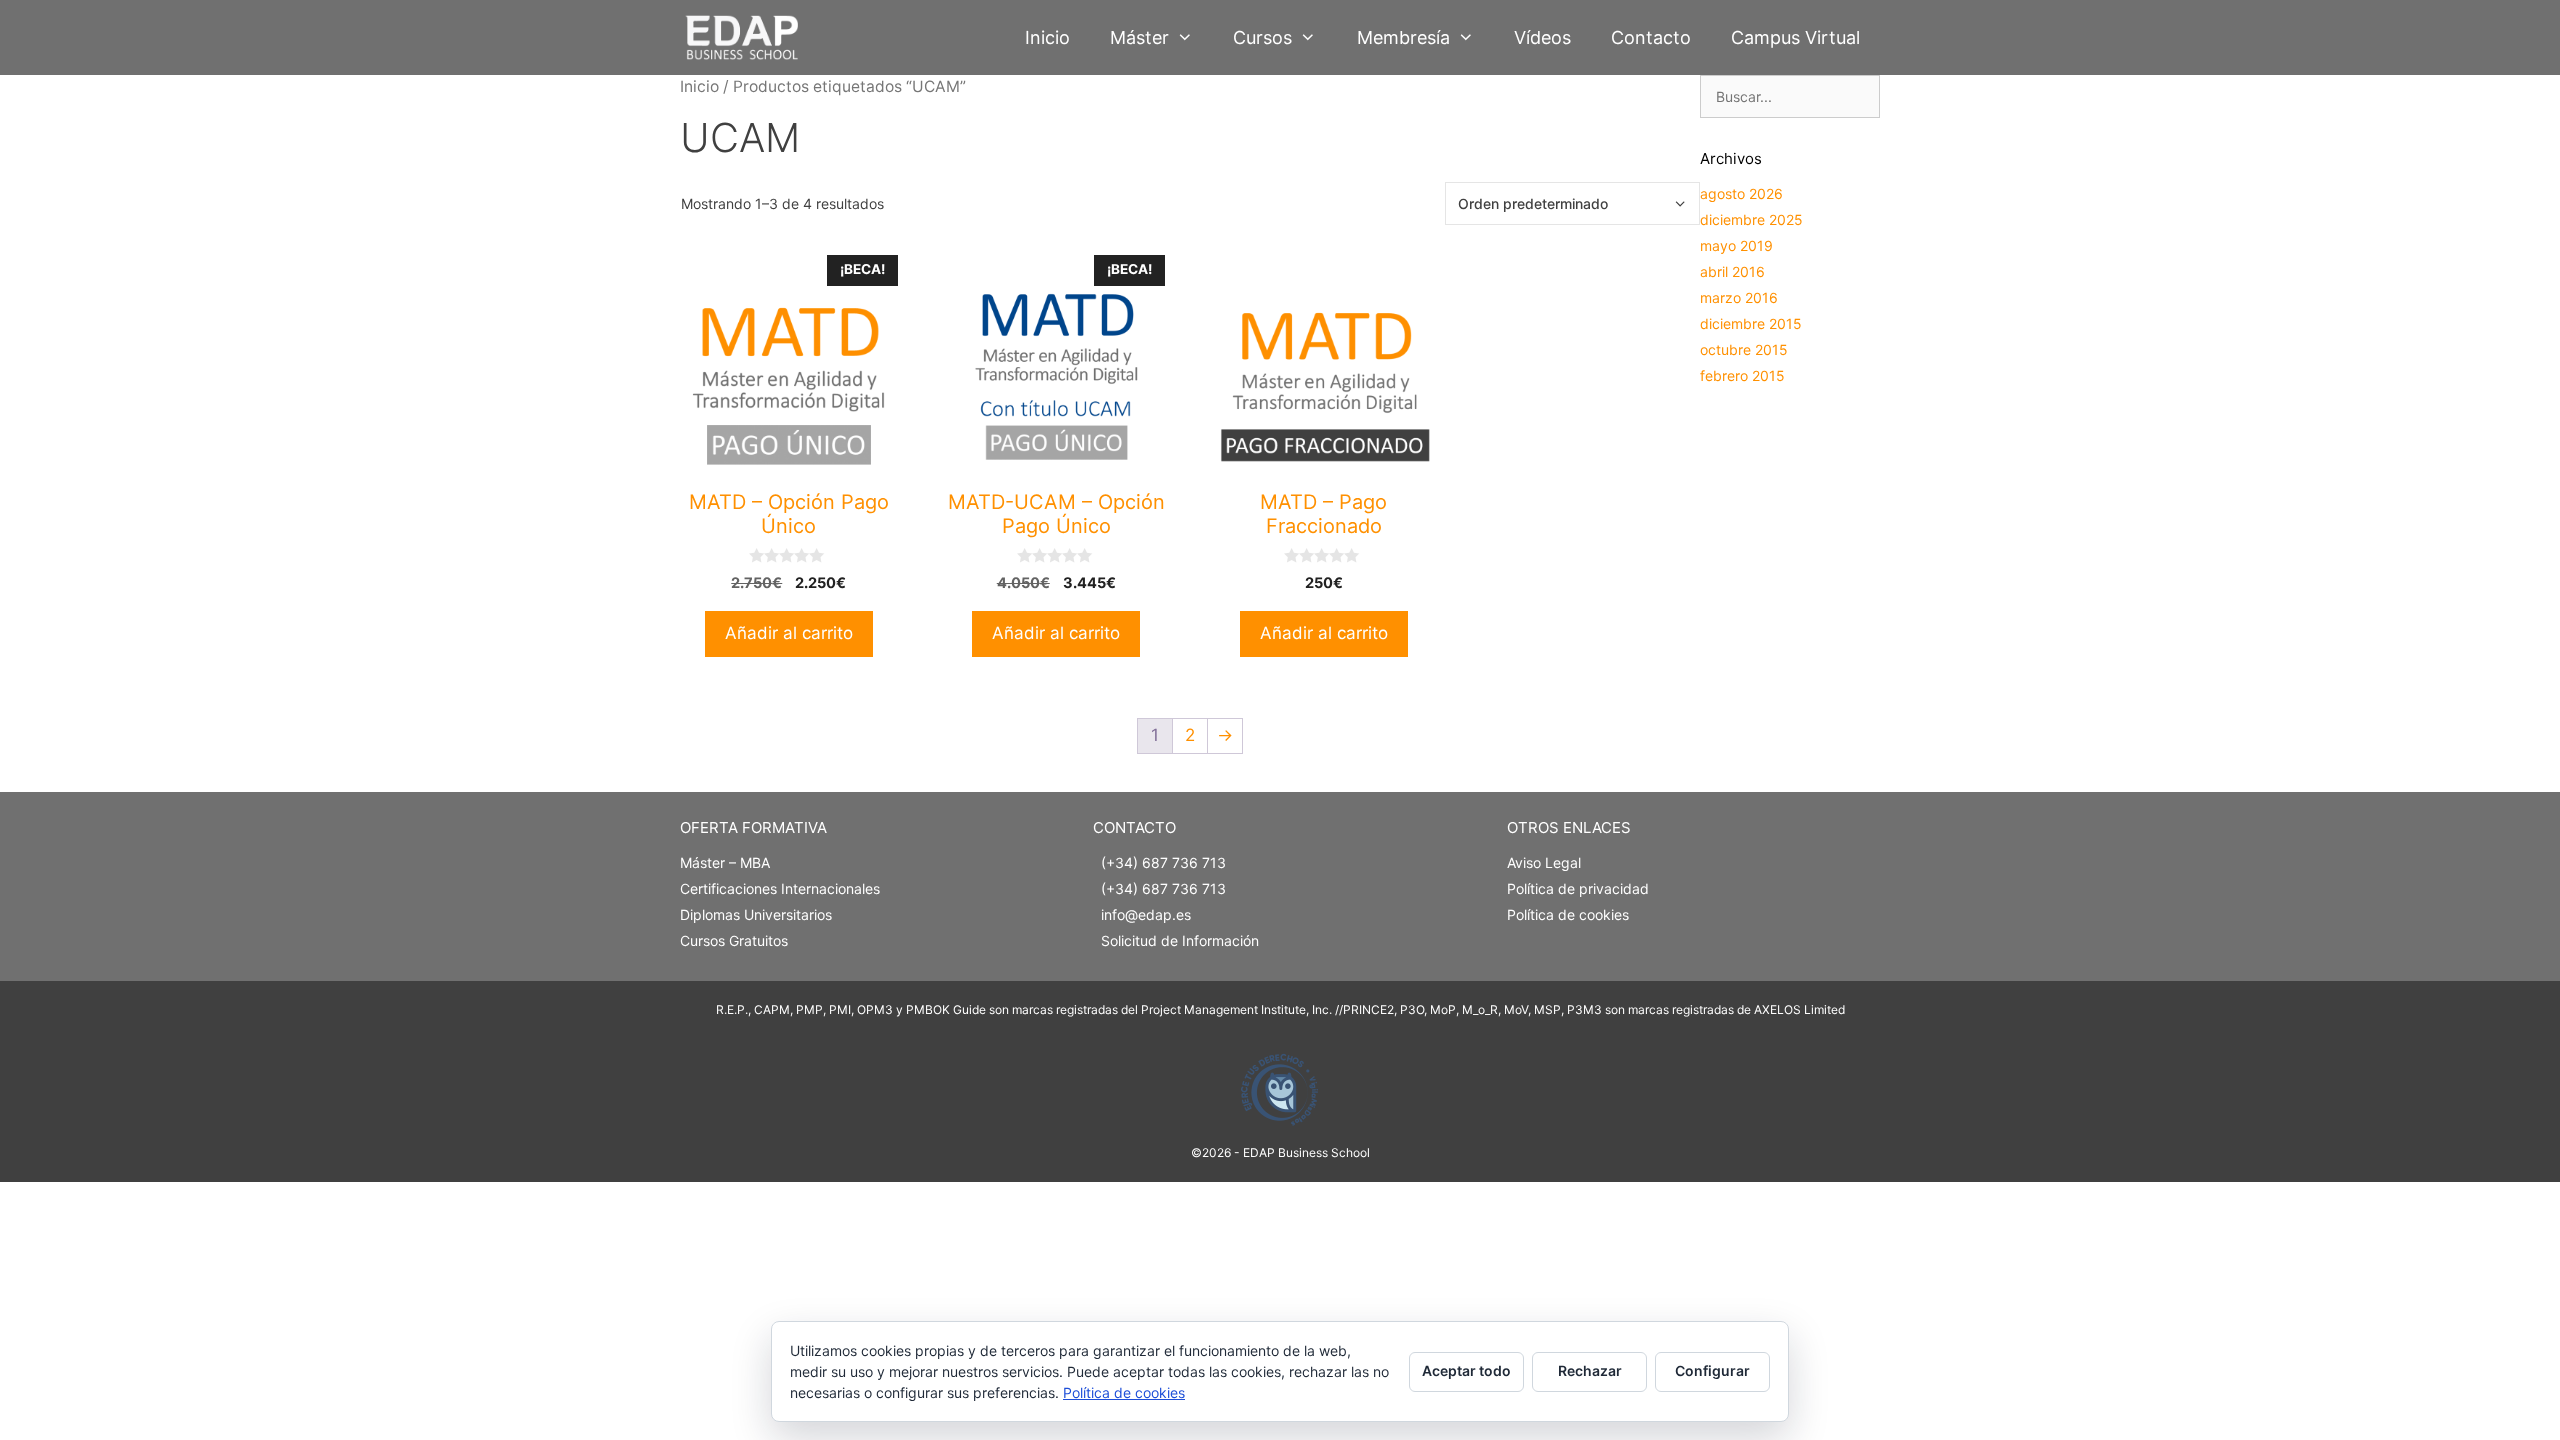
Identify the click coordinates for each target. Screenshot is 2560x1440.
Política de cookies (1568, 914)
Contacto (1651, 37)
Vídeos (1542, 37)
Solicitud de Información (1180, 940)
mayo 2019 (1736, 245)
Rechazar (1590, 1370)
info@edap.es (1146, 914)
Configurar (1712, 1370)
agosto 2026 (1741, 193)
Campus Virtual (1795, 37)
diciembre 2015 (1751, 323)
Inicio (1047, 37)
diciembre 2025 (1751, 219)
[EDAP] (746, 37)
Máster (1139, 37)
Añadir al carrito (789, 633)
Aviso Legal (1544, 862)
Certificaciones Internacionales (780, 888)
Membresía (1403, 37)
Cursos (1262, 37)
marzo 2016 (1739, 297)
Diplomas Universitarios (756, 914)
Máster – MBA (725, 862)
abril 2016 (1732, 271)
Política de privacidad (1578, 888)
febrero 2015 (1742, 375)
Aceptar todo (1466, 1370)
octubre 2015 (1744, 349)
